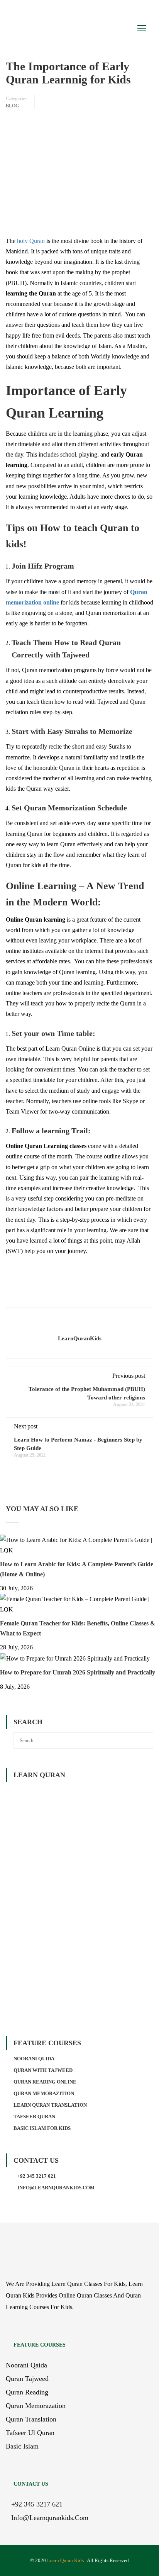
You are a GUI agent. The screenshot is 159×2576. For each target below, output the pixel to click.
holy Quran (31, 241)
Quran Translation (31, 2419)
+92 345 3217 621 (37, 2176)
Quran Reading (27, 2392)
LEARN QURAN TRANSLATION (50, 2105)
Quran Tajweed (27, 2379)
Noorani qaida (26, 2365)
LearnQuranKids (80, 1338)
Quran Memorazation (36, 2406)
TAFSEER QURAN (34, 2117)
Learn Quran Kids (65, 2560)
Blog (12, 106)
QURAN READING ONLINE (45, 2082)
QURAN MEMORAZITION (44, 2093)
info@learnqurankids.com (56, 2188)
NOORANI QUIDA (34, 2059)
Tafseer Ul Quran (30, 2433)
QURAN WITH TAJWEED (43, 2070)
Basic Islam (22, 2446)
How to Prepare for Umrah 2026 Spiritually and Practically (78, 1672)
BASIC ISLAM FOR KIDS (42, 2128)
